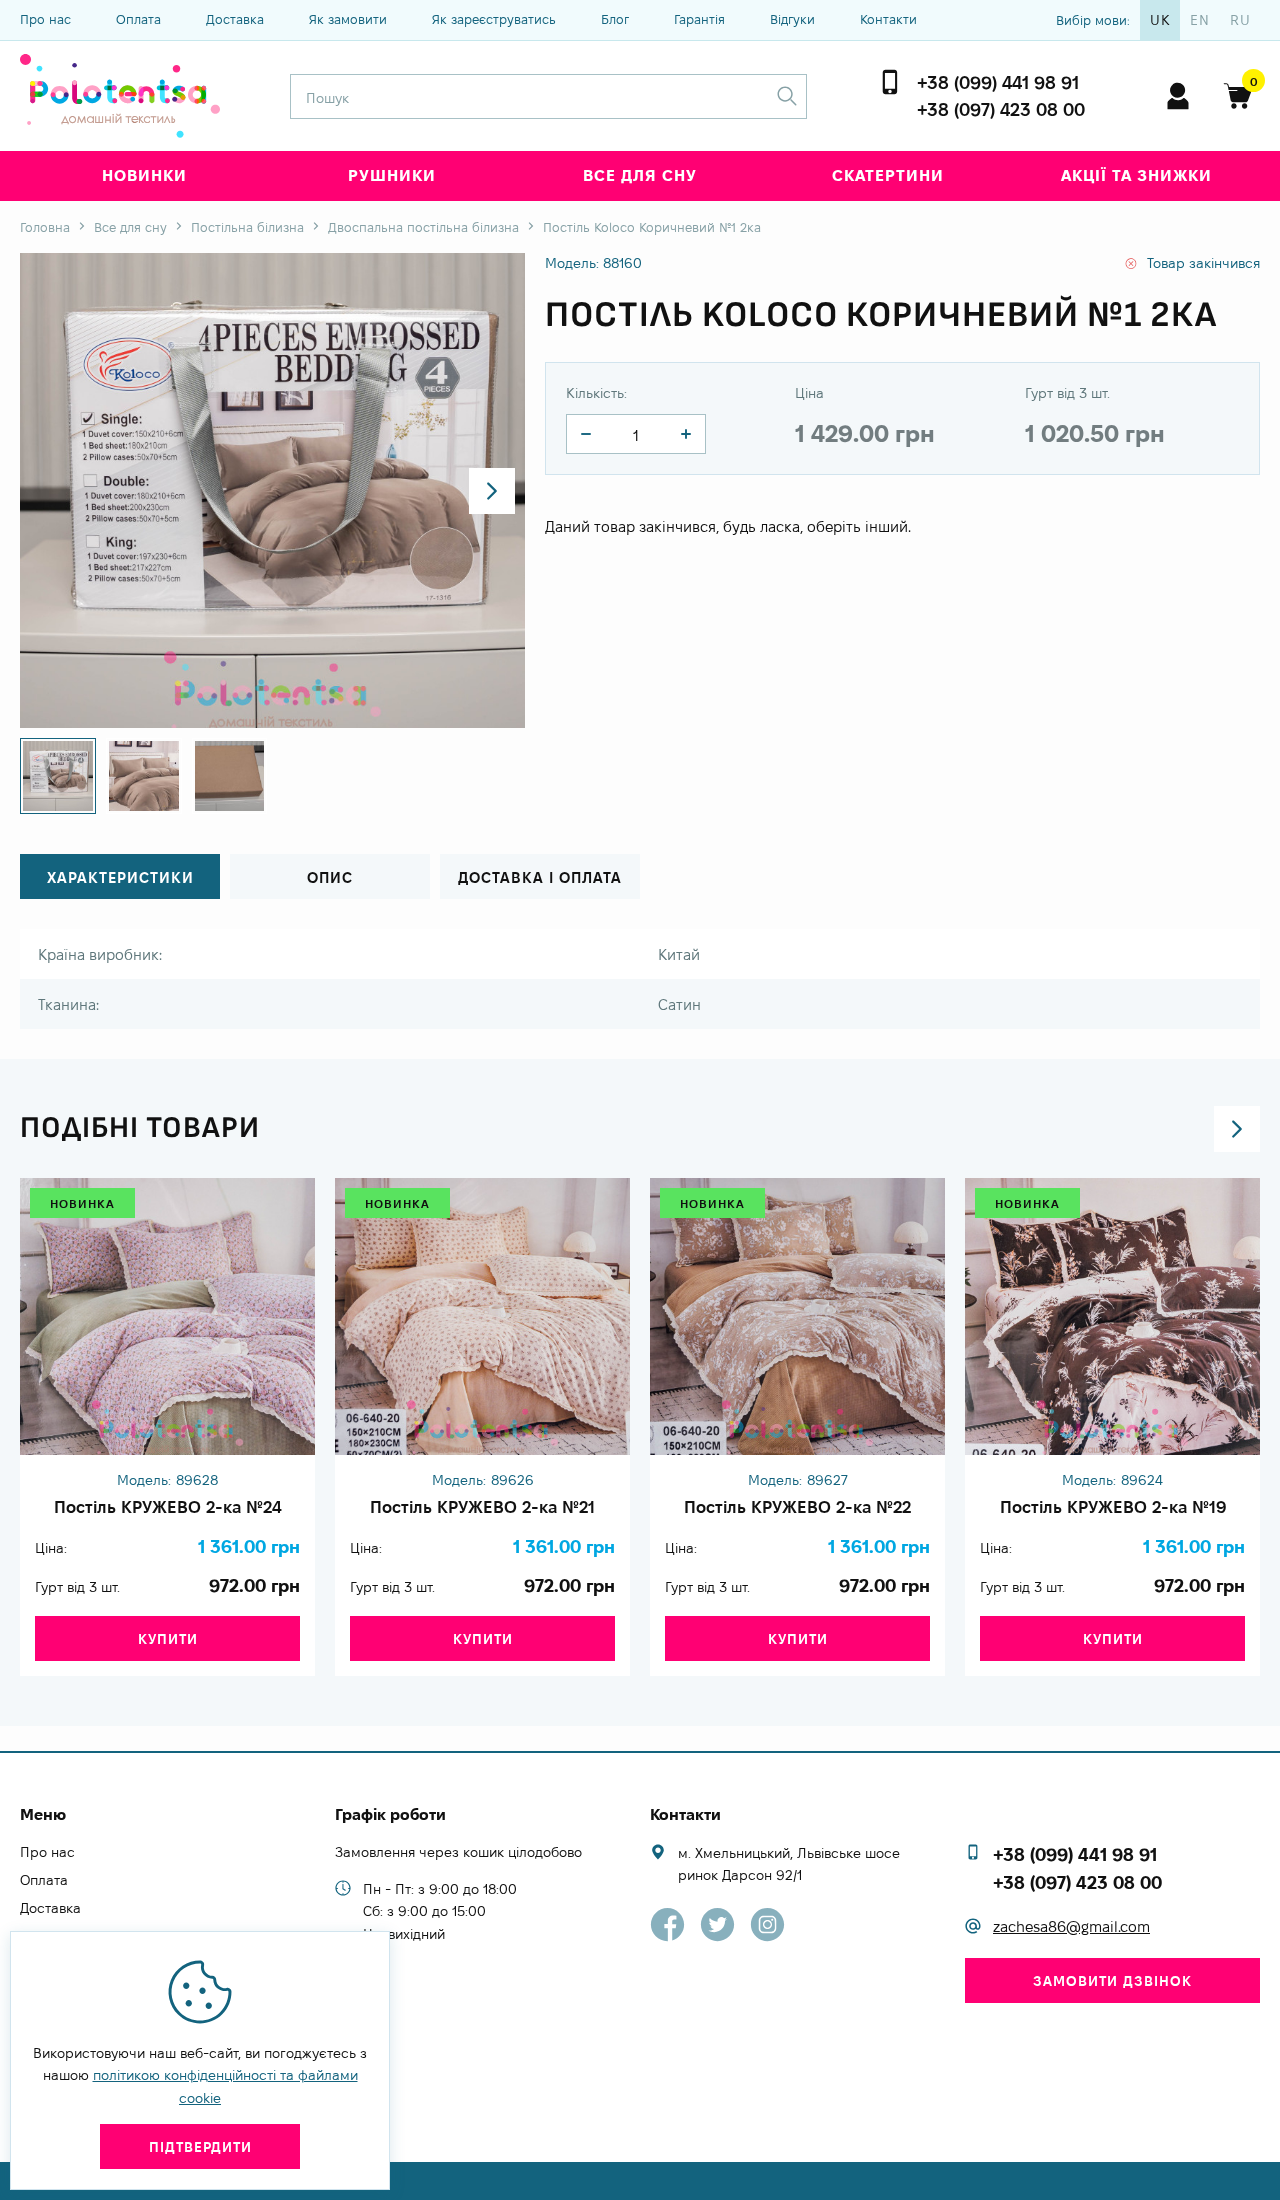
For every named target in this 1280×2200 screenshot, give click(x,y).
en (1200, 20)
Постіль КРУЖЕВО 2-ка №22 (797, 1507)
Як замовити (348, 19)
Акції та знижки (1136, 175)
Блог (615, 19)
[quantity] (586, 434)
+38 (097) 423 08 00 (1001, 109)
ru (1240, 20)
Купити (168, 1639)
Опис (330, 877)
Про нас (45, 19)
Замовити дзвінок (1112, 1981)
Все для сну (640, 175)
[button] (492, 491)
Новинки (144, 175)
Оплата (138, 19)
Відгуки (792, 19)
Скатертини (888, 175)
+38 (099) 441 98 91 (998, 82)
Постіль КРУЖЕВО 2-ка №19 (1113, 1507)
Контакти (888, 19)
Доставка (235, 19)
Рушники (392, 175)
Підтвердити (200, 2147)
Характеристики (120, 877)
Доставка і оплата (540, 877)
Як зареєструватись (494, 19)
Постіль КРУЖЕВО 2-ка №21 (482, 1507)
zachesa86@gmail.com (1071, 1926)
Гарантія (699, 19)
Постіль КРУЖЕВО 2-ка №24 (168, 1507)
